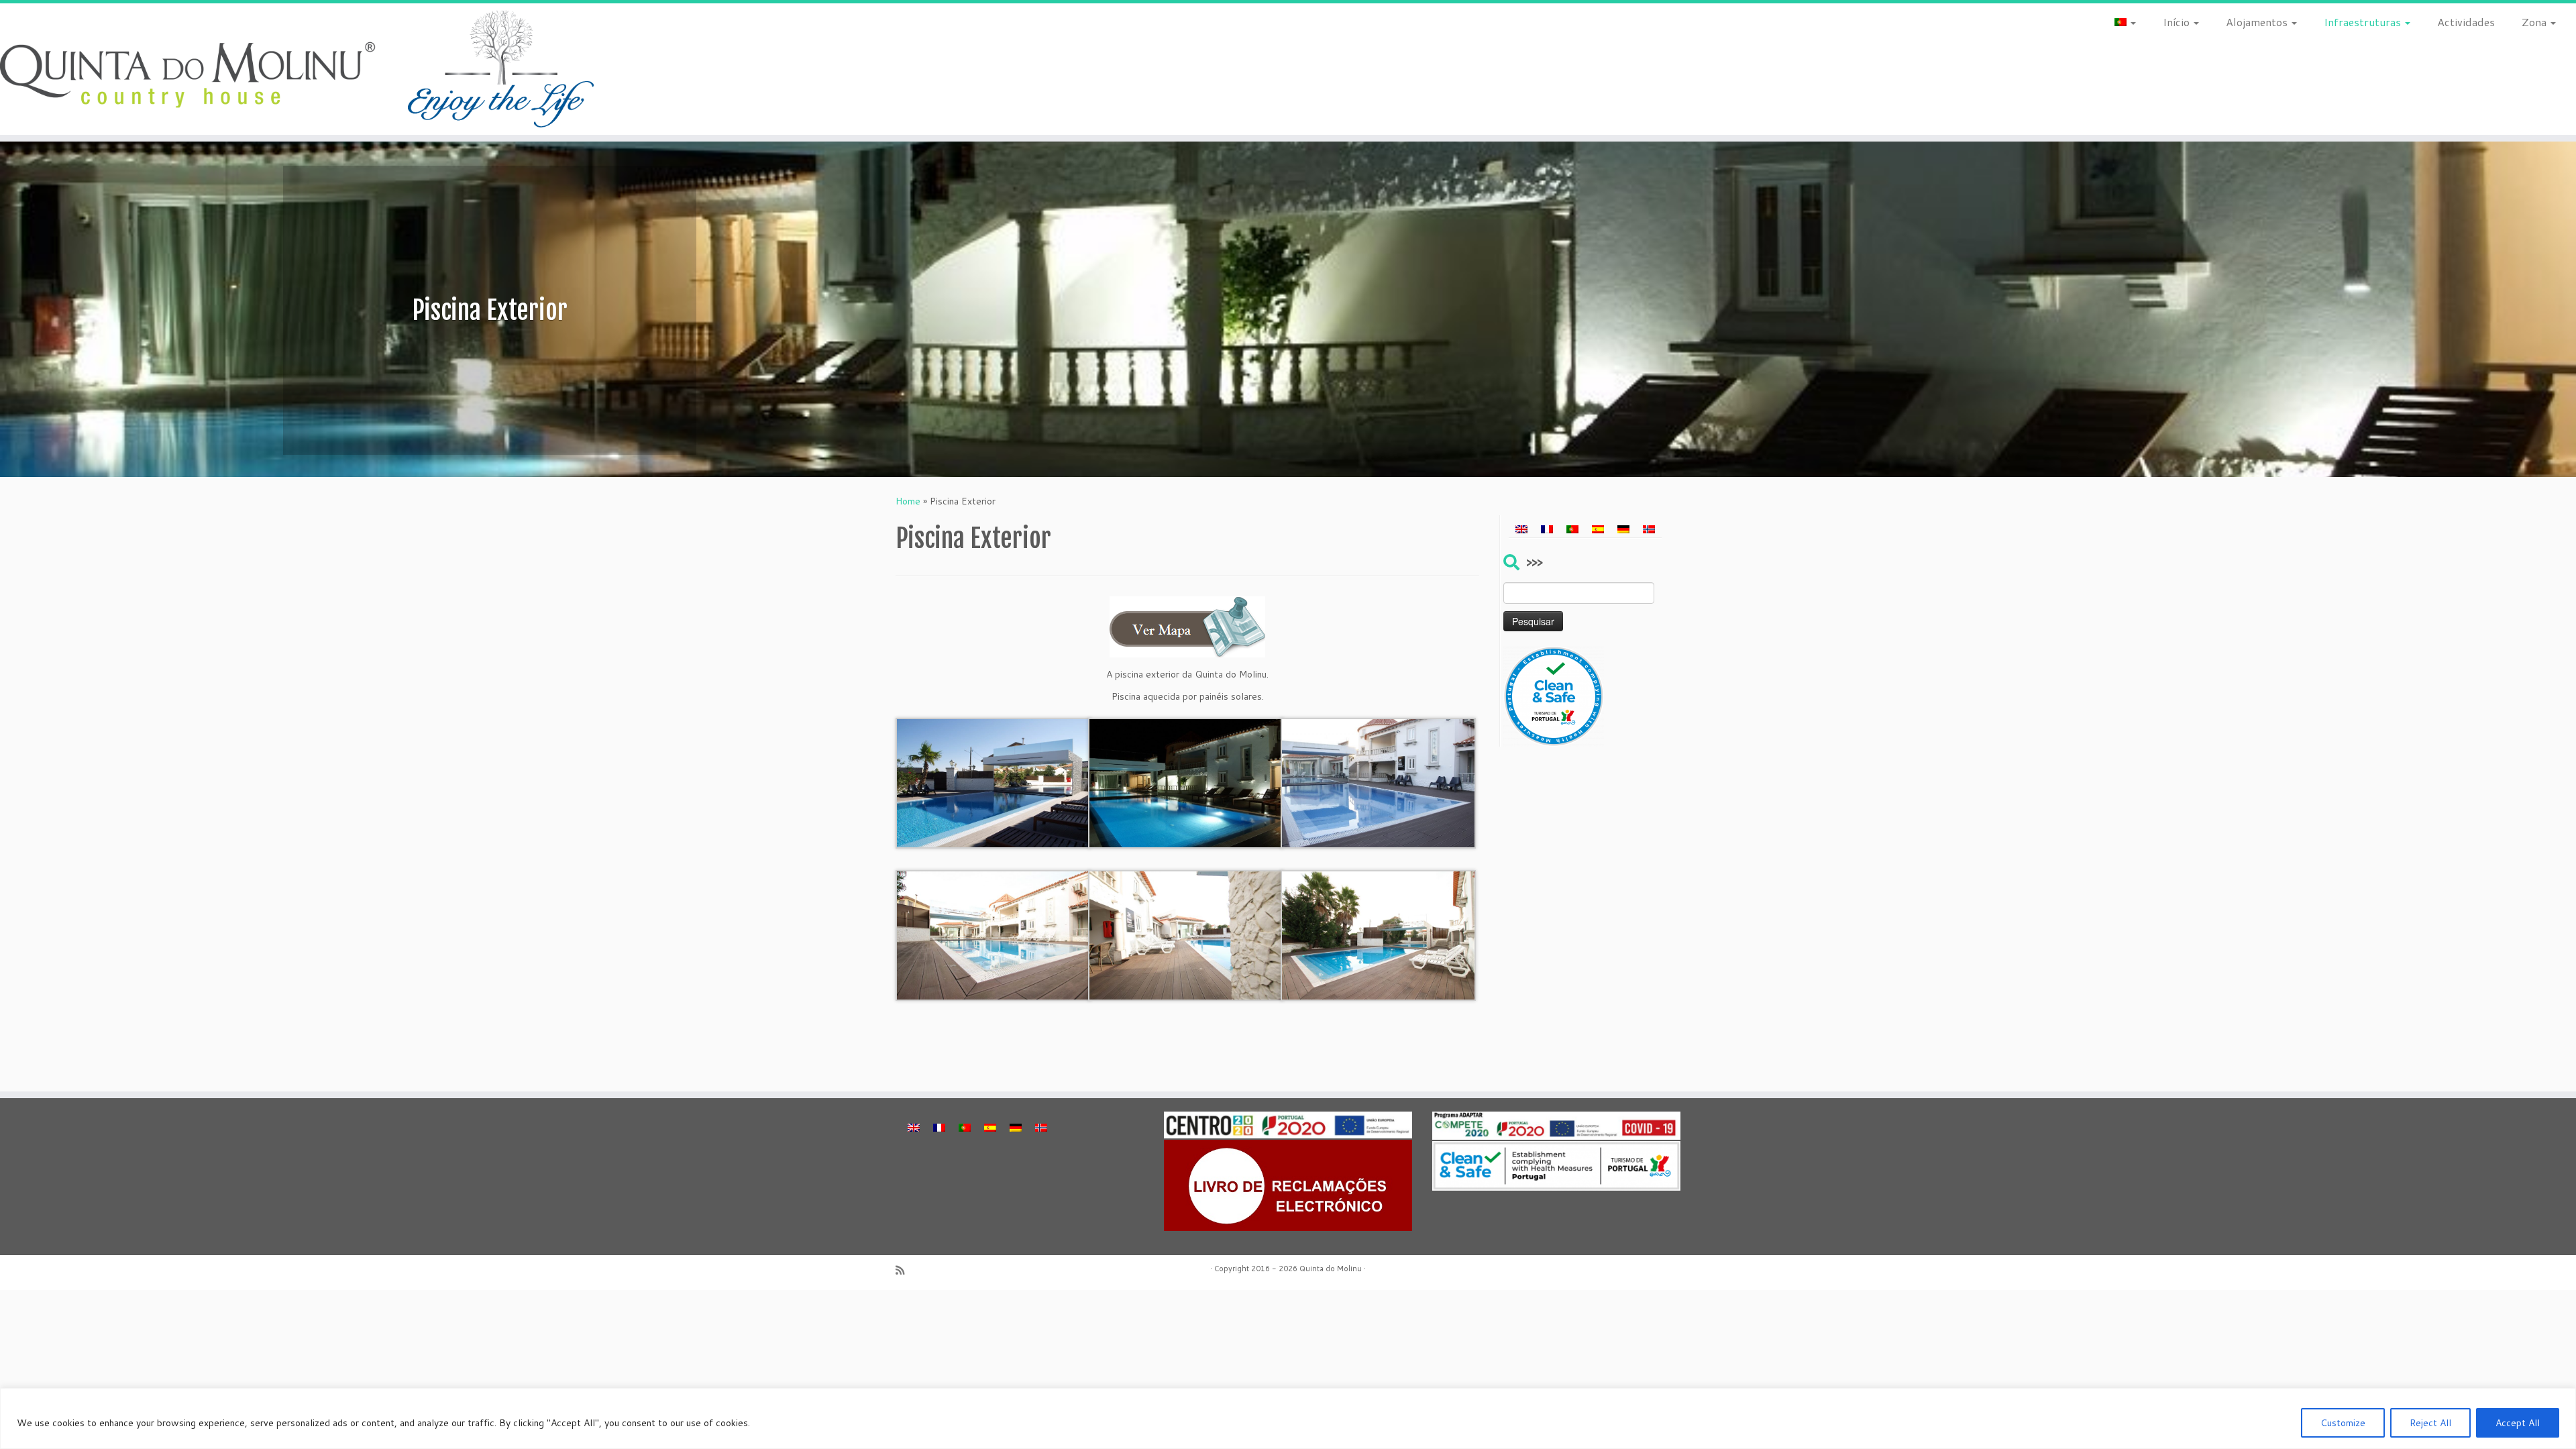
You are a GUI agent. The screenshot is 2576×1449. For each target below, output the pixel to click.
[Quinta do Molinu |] (297, 69)
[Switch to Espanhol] (1598, 529)
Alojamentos (2258, 22)
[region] (1288, 1418)
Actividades (2466, 22)
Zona (2535, 22)
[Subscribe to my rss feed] (904, 1270)
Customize (2343, 1423)
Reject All (2430, 1423)
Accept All (2518, 1423)
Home (908, 501)
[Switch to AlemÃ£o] (1623, 529)
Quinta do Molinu (1331, 1269)
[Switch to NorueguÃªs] (1649, 529)
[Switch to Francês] (1547, 529)
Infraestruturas (2364, 22)
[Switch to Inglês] (1521, 529)
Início (2178, 22)
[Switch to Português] (1572, 529)
